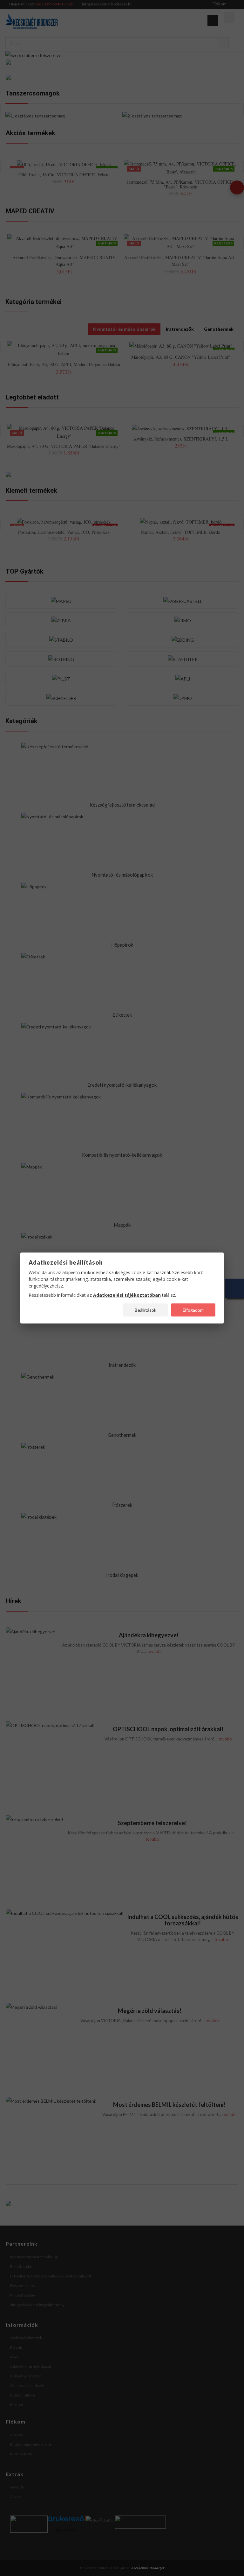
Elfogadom (193, 1310)
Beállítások (146, 1310)
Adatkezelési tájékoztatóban (127, 1295)
